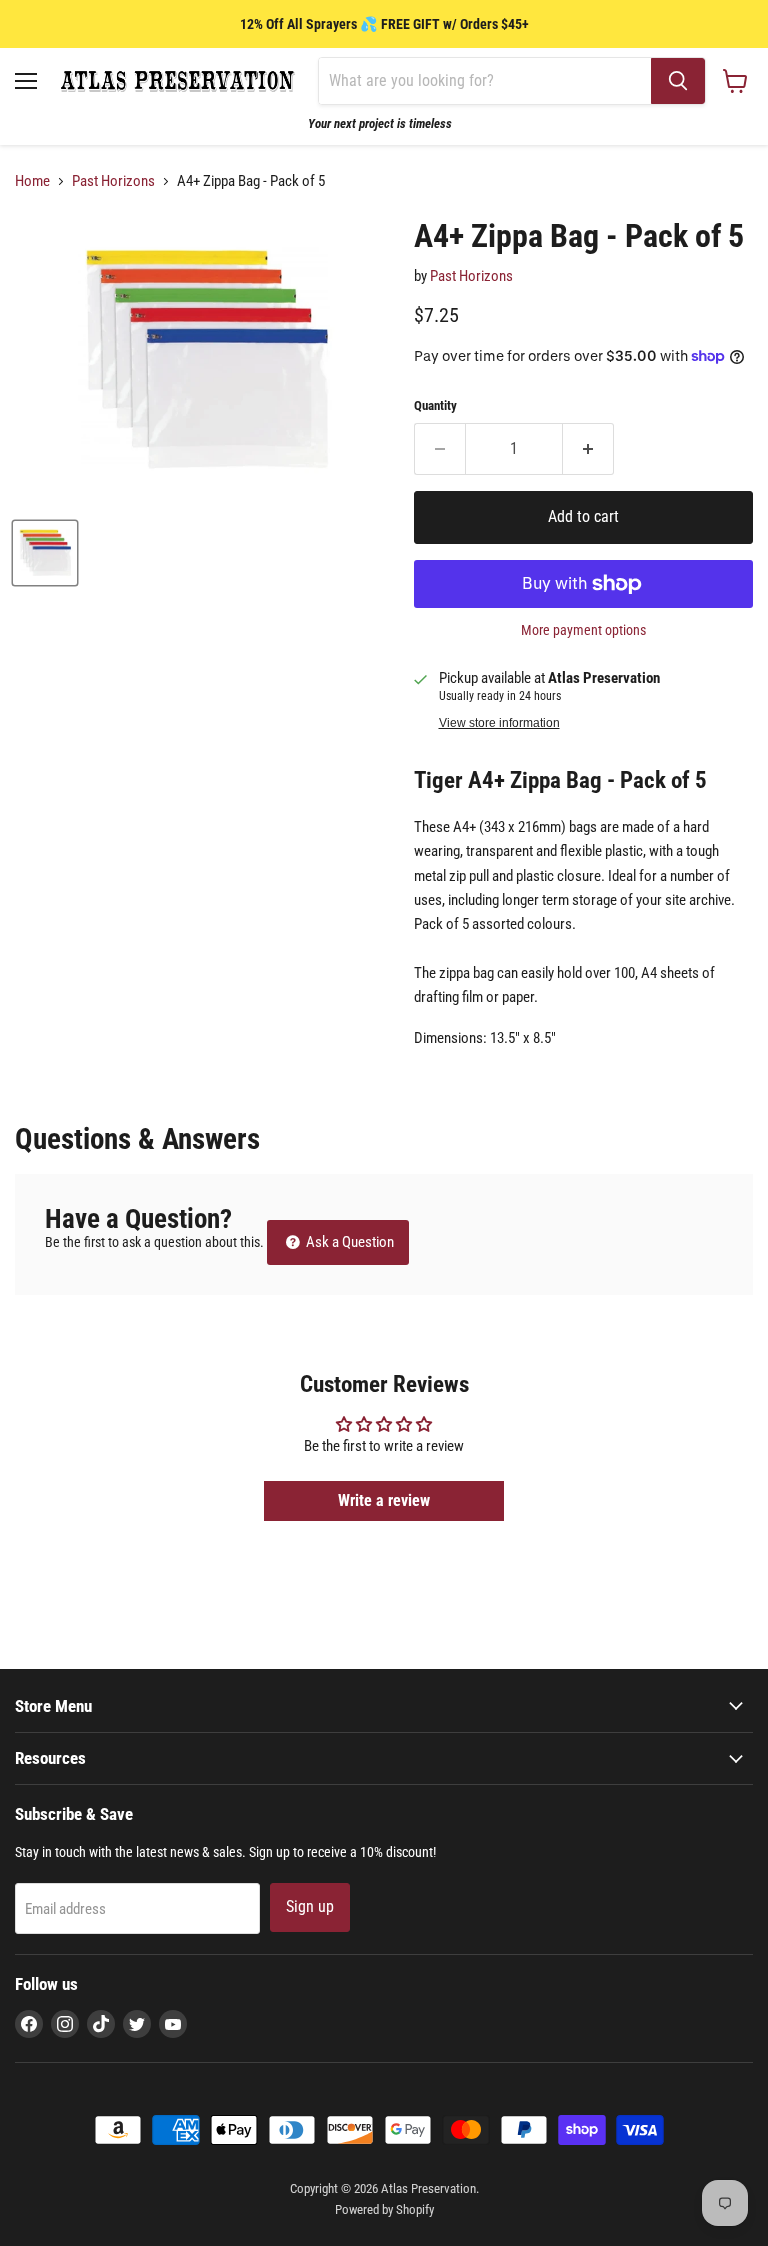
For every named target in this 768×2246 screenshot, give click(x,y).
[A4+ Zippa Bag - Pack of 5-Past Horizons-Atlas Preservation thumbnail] (45, 553)
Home (32, 181)
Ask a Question (348, 1242)
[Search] (678, 81)
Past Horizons (113, 181)
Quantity (435, 405)
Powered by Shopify (384, 2209)
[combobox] (485, 81)
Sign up (310, 1906)
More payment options (583, 630)
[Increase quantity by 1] (588, 449)
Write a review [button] (384, 1500)
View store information (499, 723)
